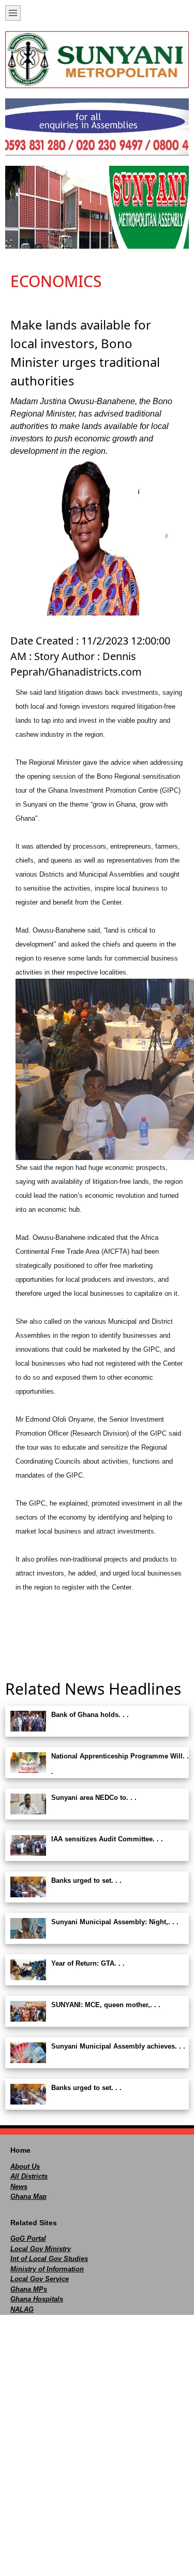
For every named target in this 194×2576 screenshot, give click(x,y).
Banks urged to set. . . (86, 1880)
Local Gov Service (40, 2279)
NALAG (22, 2309)
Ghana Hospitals (37, 2299)
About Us (25, 2166)
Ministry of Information (47, 2269)
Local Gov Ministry (41, 2249)
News (19, 2187)
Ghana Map (28, 2196)
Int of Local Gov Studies (49, 2259)
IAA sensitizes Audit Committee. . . (107, 1839)
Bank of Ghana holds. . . (90, 1715)
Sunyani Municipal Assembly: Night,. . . (115, 1922)
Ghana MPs (29, 2289)
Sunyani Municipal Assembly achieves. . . (118, 2046)
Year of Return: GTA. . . (88, 1963)
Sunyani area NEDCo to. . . (94, 1798)
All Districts (29, 2176)
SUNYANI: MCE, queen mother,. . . (106, 2005)
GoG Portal (28, 2238)
